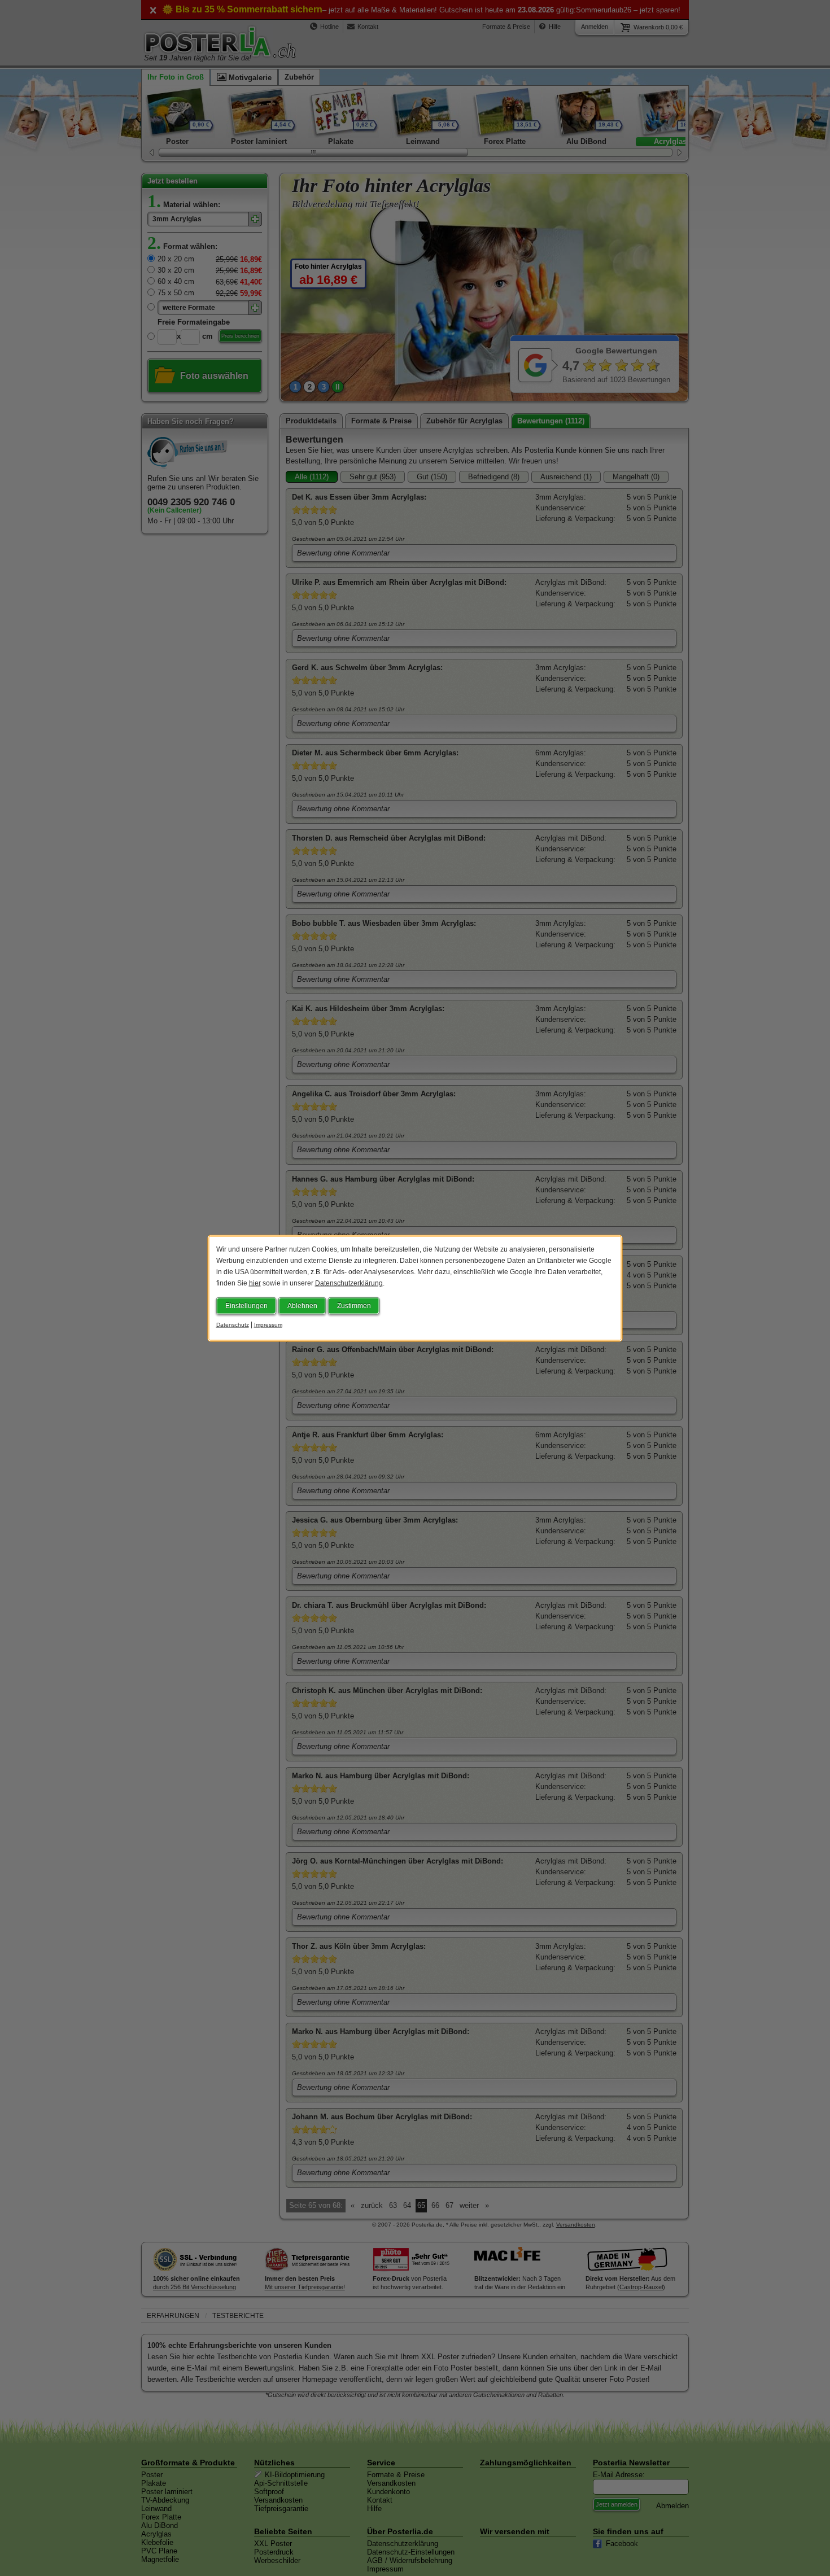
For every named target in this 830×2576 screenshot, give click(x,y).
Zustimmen (354, 1305)
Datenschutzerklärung (349, 1283)
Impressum (268, 1324)
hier (255, 1283)
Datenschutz (233, 1324)
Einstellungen (246, 1305)
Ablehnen (302, 1305)
